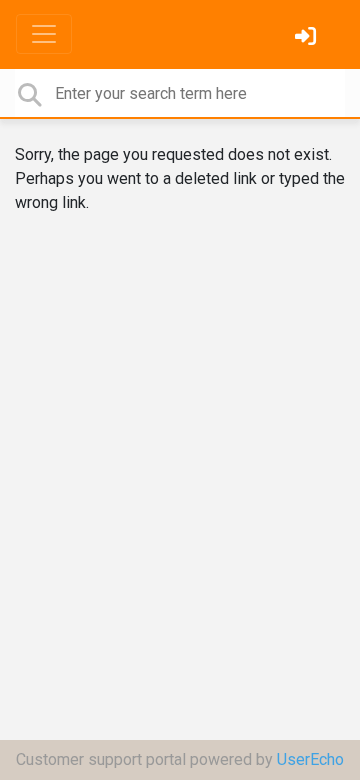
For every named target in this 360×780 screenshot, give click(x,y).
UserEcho (310, 759)
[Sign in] (308, 38)
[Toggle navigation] (44, 34)
